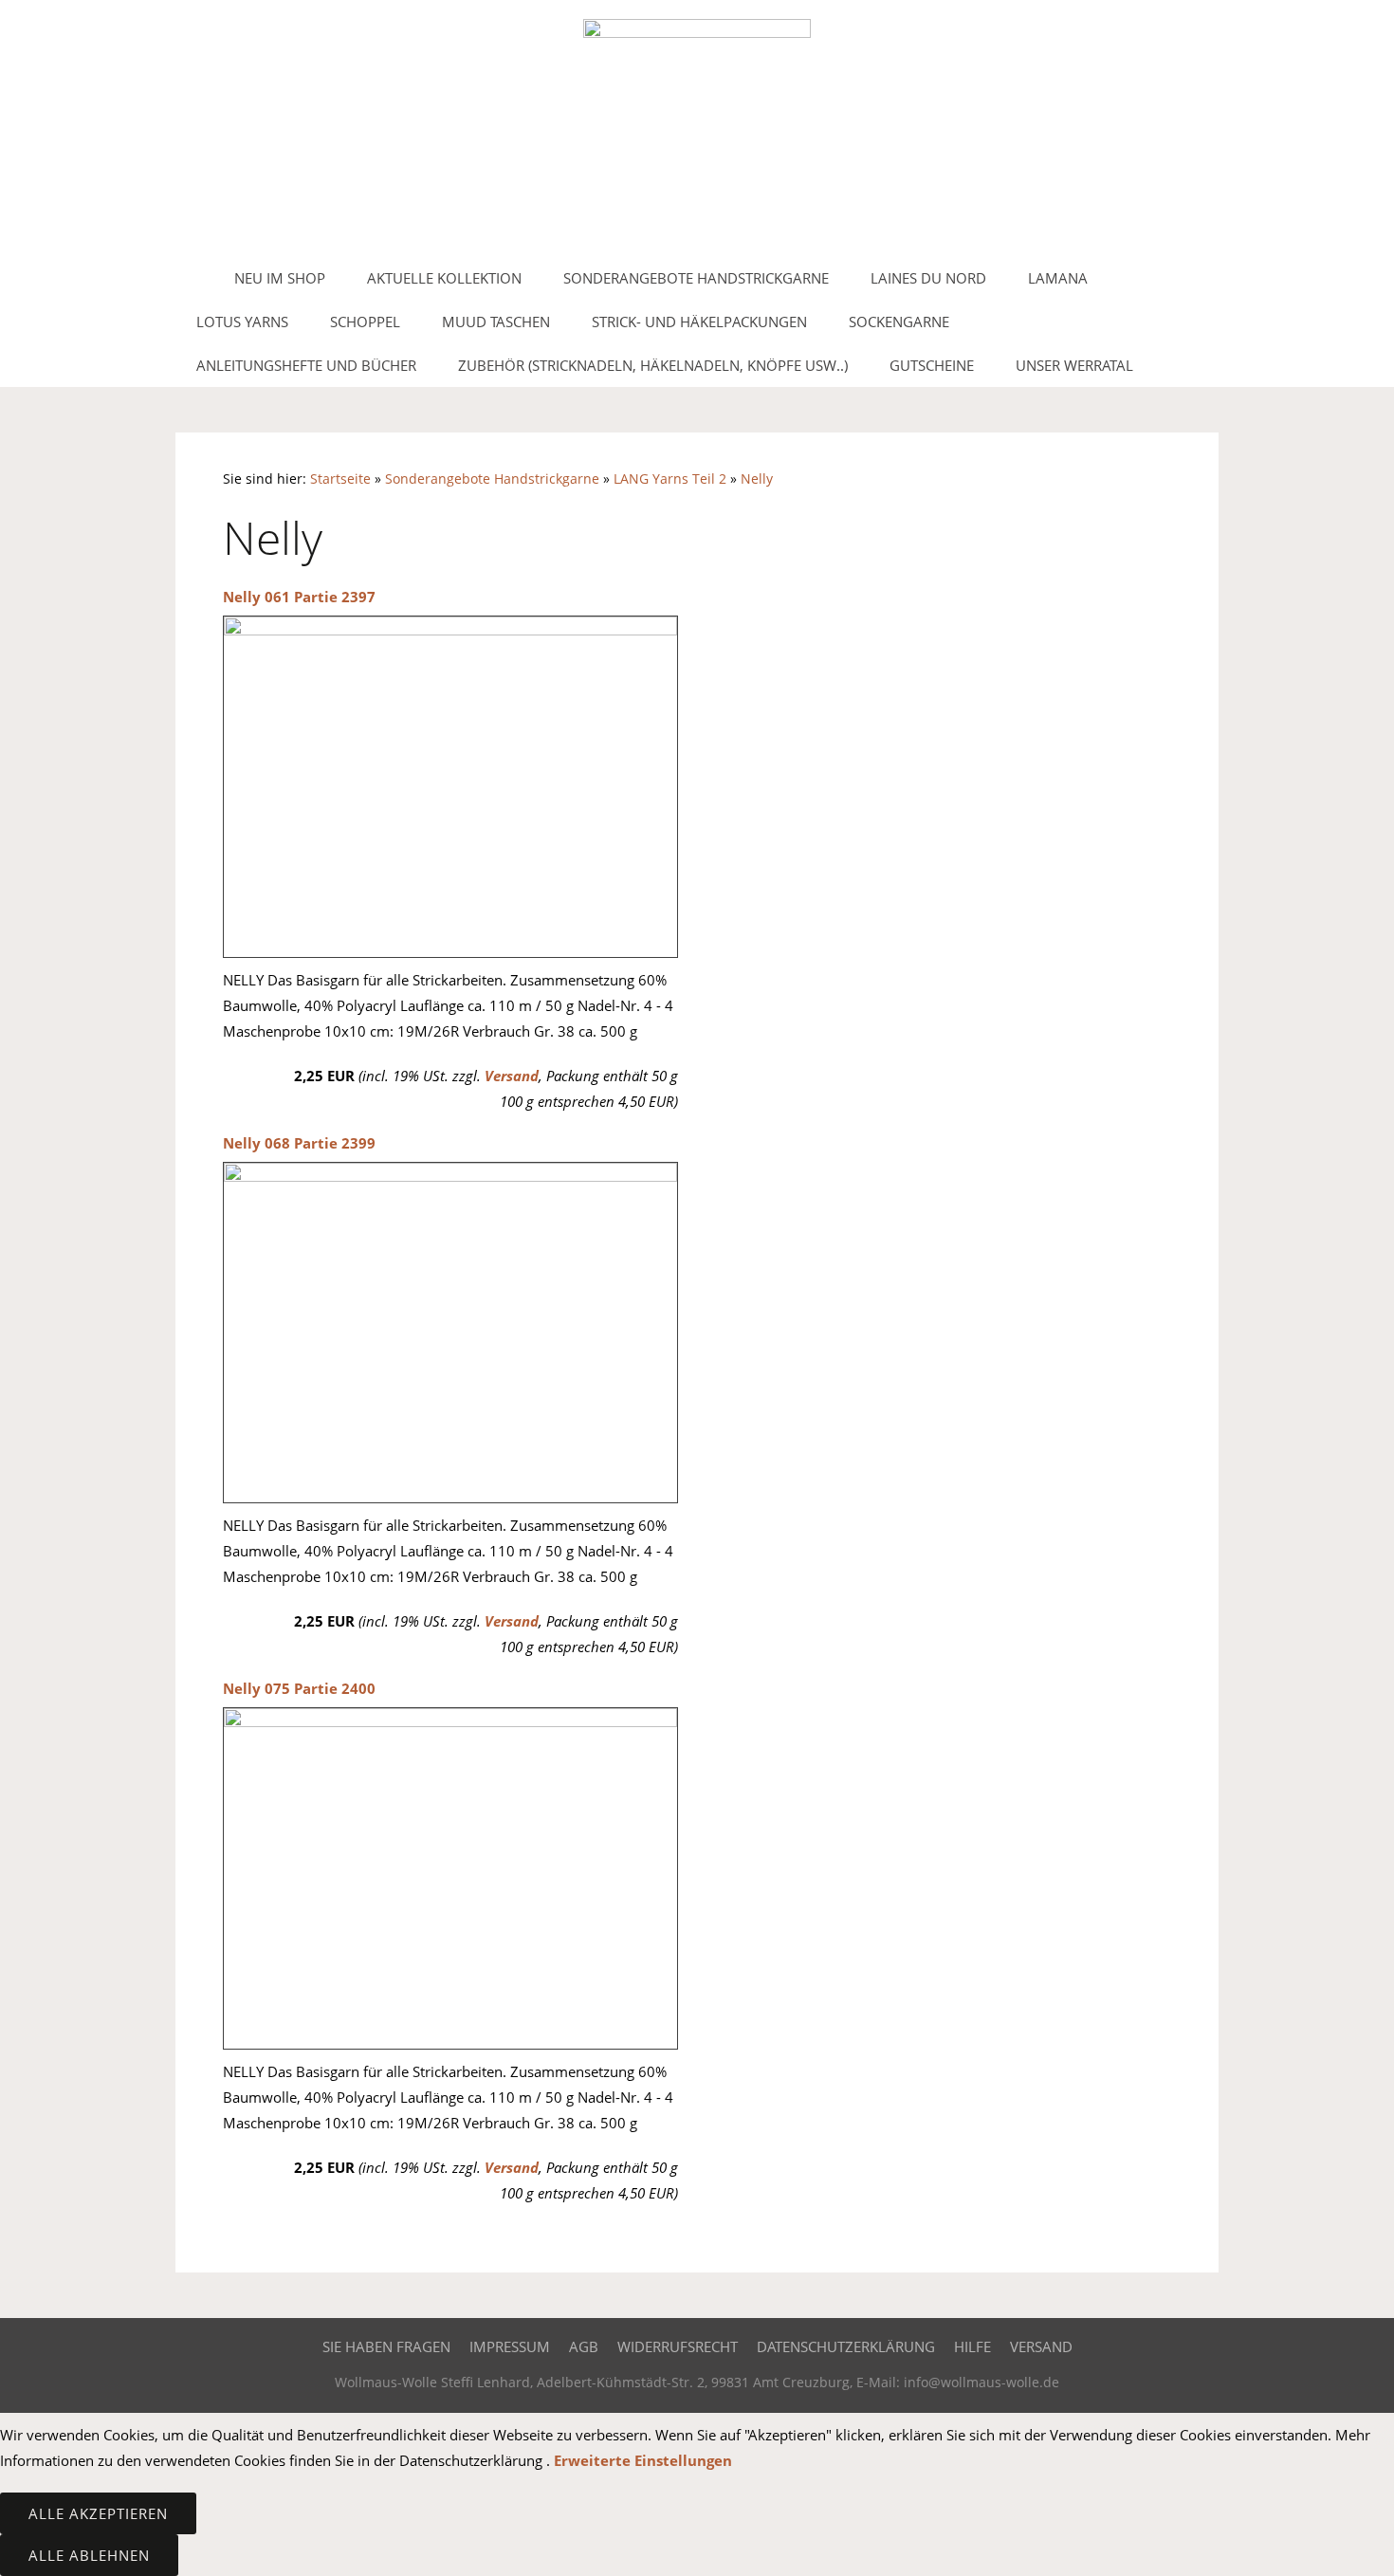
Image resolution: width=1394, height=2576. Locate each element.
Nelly (757, 479)
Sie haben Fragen (386, 2346)
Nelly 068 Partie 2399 (299, 1143)
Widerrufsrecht (678, 2346)
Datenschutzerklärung (846, 2346)
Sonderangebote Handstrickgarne (492, 479)
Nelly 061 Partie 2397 (299, 597)
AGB (584, 2346)
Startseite (340, 479)
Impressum (510, 2346)
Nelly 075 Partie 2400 (299, 1688)
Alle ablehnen (89, 2555)
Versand (512, 1076)
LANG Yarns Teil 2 (670, 479)
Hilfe (972, 2346)
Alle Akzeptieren (98, 2513)
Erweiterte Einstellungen (643, 2460)
